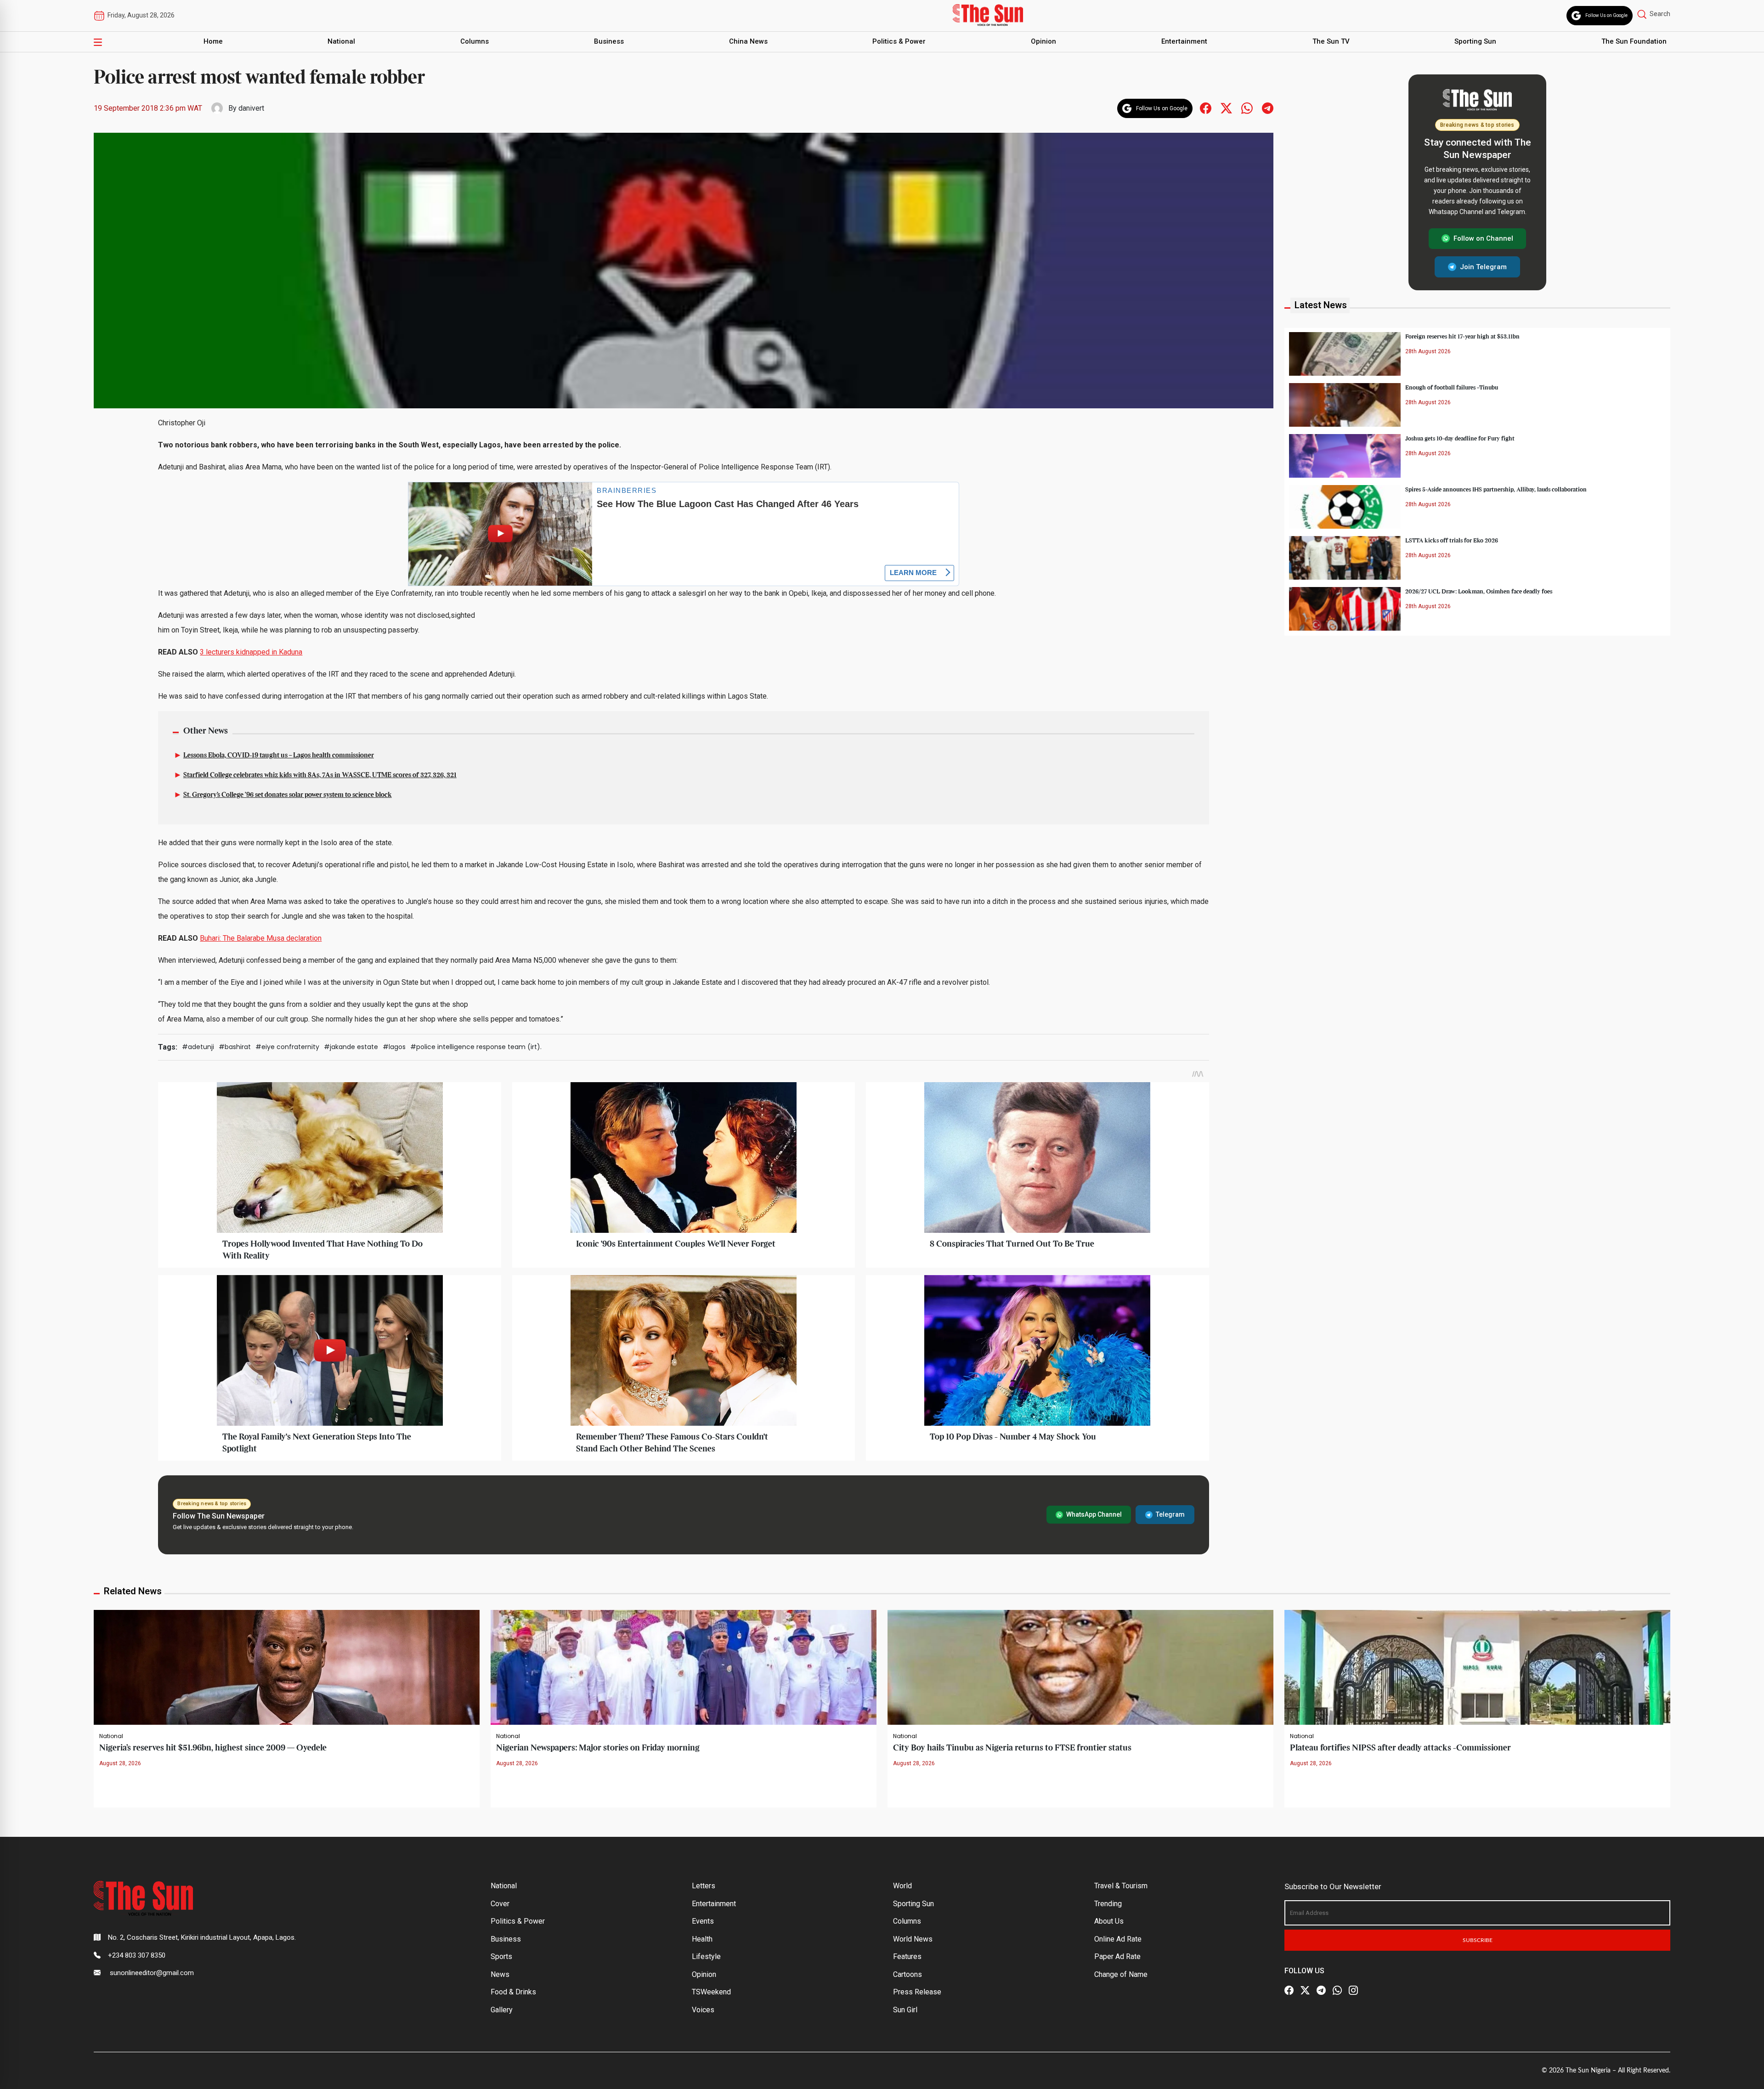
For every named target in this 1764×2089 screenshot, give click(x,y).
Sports (501, 1956)
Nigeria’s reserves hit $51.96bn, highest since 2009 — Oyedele (213, 1748)
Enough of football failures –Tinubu (1452, 387)
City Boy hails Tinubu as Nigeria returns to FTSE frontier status (1012, 1748)
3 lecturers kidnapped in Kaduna (251, 652)
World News (913, 1939)
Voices (703, 2010)
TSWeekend (711, 1992)
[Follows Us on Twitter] (1226, 108)
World (902, 1886)
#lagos (394, 1047)
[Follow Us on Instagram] (1353, 1991)
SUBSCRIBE (1478, 1940)
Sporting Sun (1475, 41)
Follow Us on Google (1606, 15)
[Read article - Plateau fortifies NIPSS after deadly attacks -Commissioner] (1477, 1667)
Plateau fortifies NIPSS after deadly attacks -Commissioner (1400, 1748)
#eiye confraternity (287, 1047)
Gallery (502, 2010)
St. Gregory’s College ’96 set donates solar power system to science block (288, 795)
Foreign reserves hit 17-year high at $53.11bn (1462, 336)
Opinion (1043, 41)
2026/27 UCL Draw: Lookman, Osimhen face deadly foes (1479, 591)
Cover (500, 1904)
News (500, 1974)
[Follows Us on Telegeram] (1268, 108)
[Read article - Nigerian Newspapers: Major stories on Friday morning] (684, 1667)
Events (703, 1921)
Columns (475, 41)
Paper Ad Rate (1117, 1956)
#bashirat (235, 1047)
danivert (251, 108)
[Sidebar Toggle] (98, 42)
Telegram (1170, 1514)
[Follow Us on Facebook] (1289, 1991)
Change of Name (1121, 1974)
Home (213, 41)
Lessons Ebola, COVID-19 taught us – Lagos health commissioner (279, 756)
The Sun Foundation (1634, 41)
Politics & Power (899, 41)
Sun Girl (905, 2010)
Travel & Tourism (1121, 1886)
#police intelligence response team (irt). (476, 1047)
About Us (1109, 1921)
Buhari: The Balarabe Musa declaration (261, 938)
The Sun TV (1331, 41)
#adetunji (198, 1047)
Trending (1108, 1904)
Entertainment (1184, 41)
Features (907, 1956)
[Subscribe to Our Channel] (1321, 1991)
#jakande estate (351, 1047)
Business (609, 41)
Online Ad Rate (1118, 1939)
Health (702, 1939)
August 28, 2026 (120, 1763)
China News (748, 41)
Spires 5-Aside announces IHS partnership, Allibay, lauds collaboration (1496, 489)
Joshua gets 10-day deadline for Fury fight (1460, 438)
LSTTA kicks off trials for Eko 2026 (1452, 540)
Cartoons (907, 1974)
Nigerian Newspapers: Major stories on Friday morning (598, 1748)
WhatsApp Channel (1094, 1514)
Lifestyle (706, 1956)
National (341, 41)
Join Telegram (1483, 266)
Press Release (917, 1992)
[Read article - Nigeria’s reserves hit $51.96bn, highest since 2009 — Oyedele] (287, 1667)
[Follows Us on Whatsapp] (1247, 108)
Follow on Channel (1483, 238)
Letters (704, 1886)
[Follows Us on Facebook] (1206, 108)
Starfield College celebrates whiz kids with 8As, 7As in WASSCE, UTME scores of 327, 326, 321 (320, 775)
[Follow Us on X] (1305, 1991)
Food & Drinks (513, 1992)
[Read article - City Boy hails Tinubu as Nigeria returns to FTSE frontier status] (1080, 1667)
